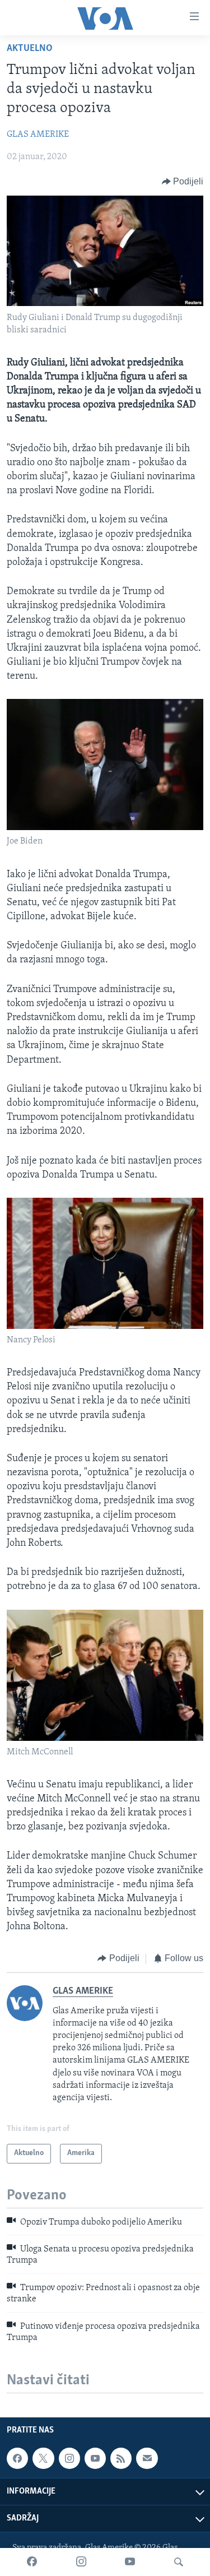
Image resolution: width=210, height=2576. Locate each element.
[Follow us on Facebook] (17, 2458)
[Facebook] (32, 2562)
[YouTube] (130, 2562)
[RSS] (121, 2458)
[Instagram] (81, 2562)
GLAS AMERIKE (38, 135)
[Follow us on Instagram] (69, 2458)
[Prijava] (147, 2458)
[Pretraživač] (179, 2562)
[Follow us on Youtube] (95, 2458)
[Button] (183, 182)
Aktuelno (30, 49)
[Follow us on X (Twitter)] (43, 2458)
